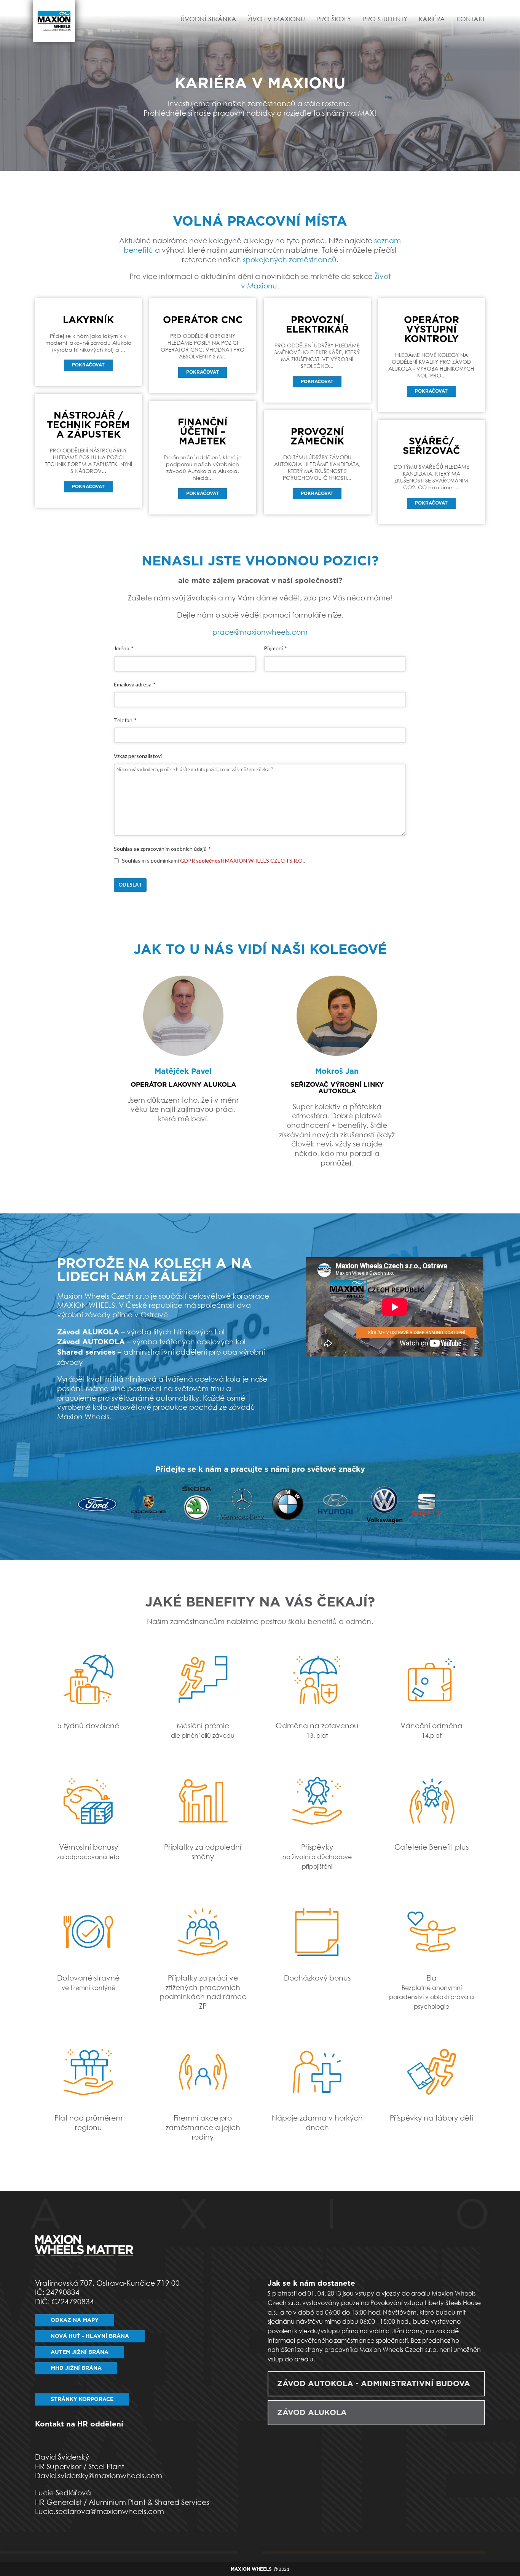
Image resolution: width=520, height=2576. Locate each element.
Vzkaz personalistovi (138, 756)
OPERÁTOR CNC (203, 320)
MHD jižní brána (76, 2368)
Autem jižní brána (80, 2352)
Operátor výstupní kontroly (431, 330)
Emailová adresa (135, 684)
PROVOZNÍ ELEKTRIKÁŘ (317, 325)
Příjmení (275, 648)
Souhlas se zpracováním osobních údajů (162, 849)
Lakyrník (88, 320)
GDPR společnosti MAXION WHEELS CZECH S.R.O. (242, 861)
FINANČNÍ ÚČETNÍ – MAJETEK (203, 432)
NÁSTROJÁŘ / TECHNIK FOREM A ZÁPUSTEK (88, 425)
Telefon (125, 720)
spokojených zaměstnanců (290, 259)
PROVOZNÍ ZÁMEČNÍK (317, 437)
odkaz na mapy (75, 2320)
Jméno (124, 648)
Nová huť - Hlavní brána (90, 2336)
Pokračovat (88, 365)
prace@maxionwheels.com (260, 632)
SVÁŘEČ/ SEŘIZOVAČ (431, 446)
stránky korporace (82, 2399)
